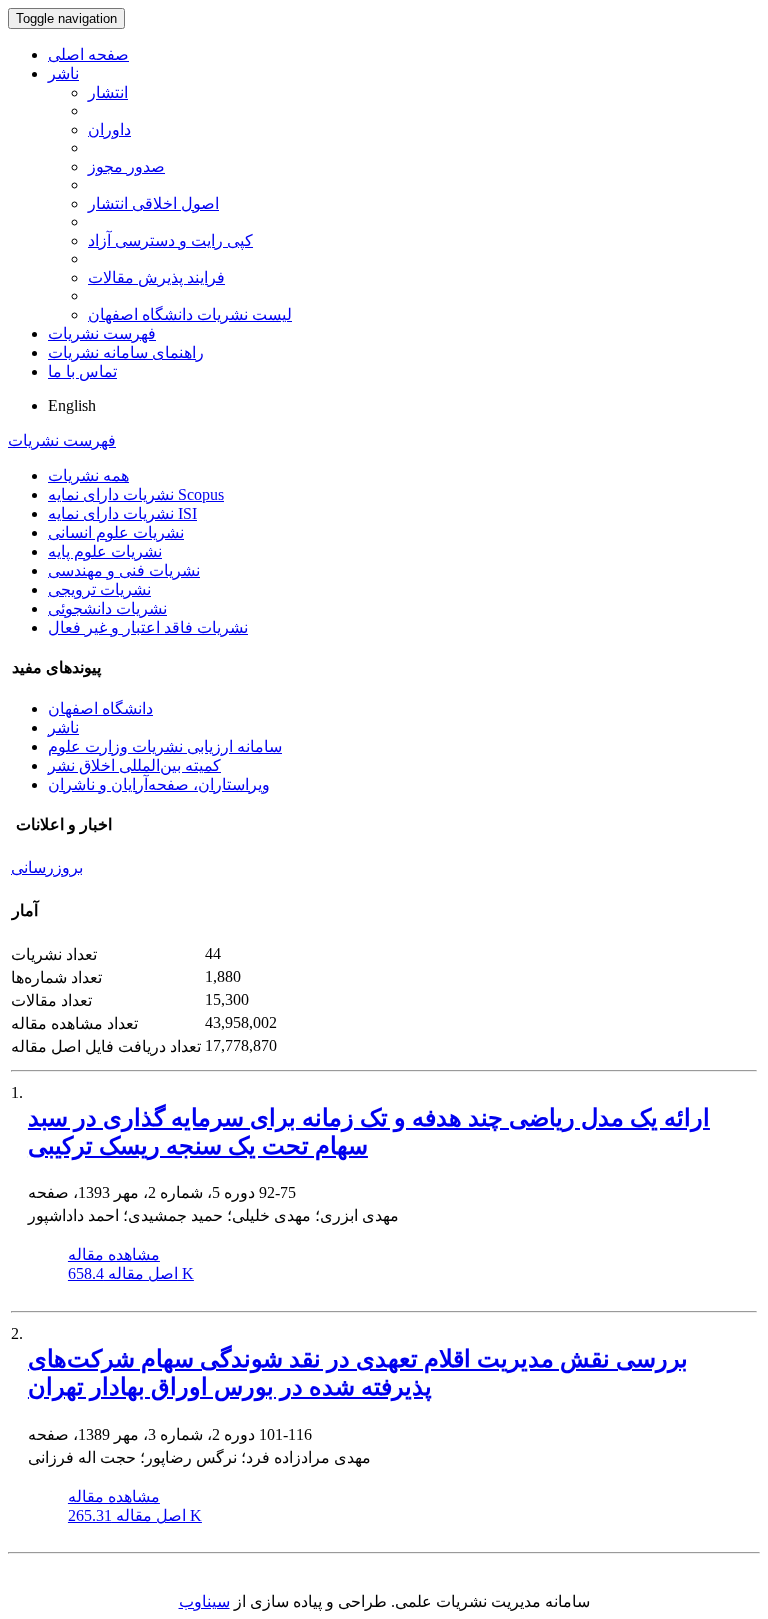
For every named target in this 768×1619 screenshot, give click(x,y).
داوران (109, 129)
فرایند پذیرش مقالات (156, 277)
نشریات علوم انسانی (116, 532)
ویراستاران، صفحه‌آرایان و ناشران (159, 784)
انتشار (108, 92)
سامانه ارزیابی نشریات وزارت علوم (165, 746)
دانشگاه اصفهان (100, 708)
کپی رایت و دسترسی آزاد (170, 240)
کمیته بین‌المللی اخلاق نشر (134, 765)
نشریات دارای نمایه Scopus (136, 494)
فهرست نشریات (102, 333)
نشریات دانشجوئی (107, 608)
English (72, 405)
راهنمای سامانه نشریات (126, 352)
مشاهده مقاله (114, 1254)
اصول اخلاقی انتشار (153, 203)
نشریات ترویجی (99, 589)
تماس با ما (82, 371)
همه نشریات (88, 475)
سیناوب (204, 1601)
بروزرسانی (47, 867)
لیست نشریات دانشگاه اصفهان (190, 314)
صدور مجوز (126, 166)
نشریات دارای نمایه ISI (122, 513)
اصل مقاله (131, 1273)
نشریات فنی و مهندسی (124, 570)
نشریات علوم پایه (105, 551)
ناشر (63, 73)
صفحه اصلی (88, 54)
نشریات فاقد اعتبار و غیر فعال (148, 627)
